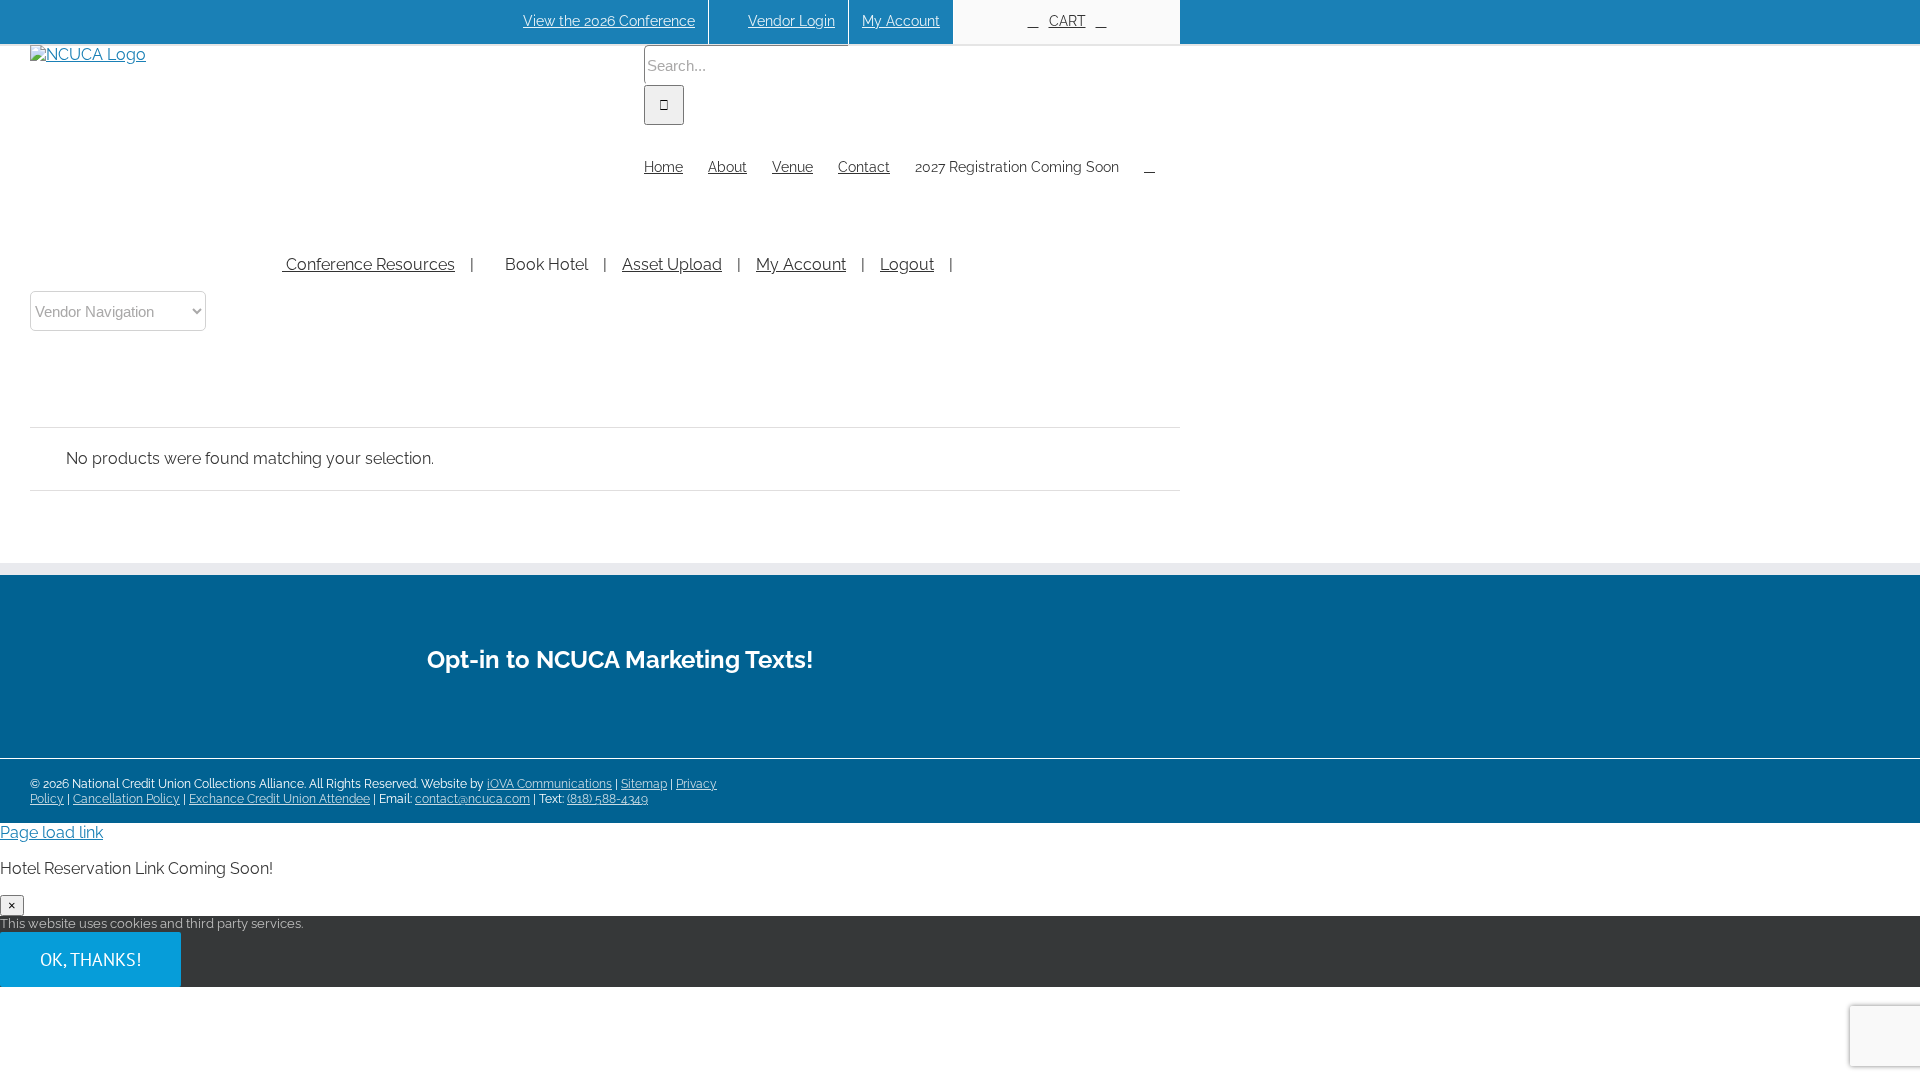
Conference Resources (368, 264)
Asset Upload (672, 264)
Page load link (51, 832)
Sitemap (644, 784)
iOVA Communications (549, 784)
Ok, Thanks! (90, 959)
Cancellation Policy (126, 799)
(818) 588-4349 (607, 799)
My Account (801, 264)
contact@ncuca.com (472, 799)
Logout (907, 264)
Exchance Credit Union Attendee (279, 799)
